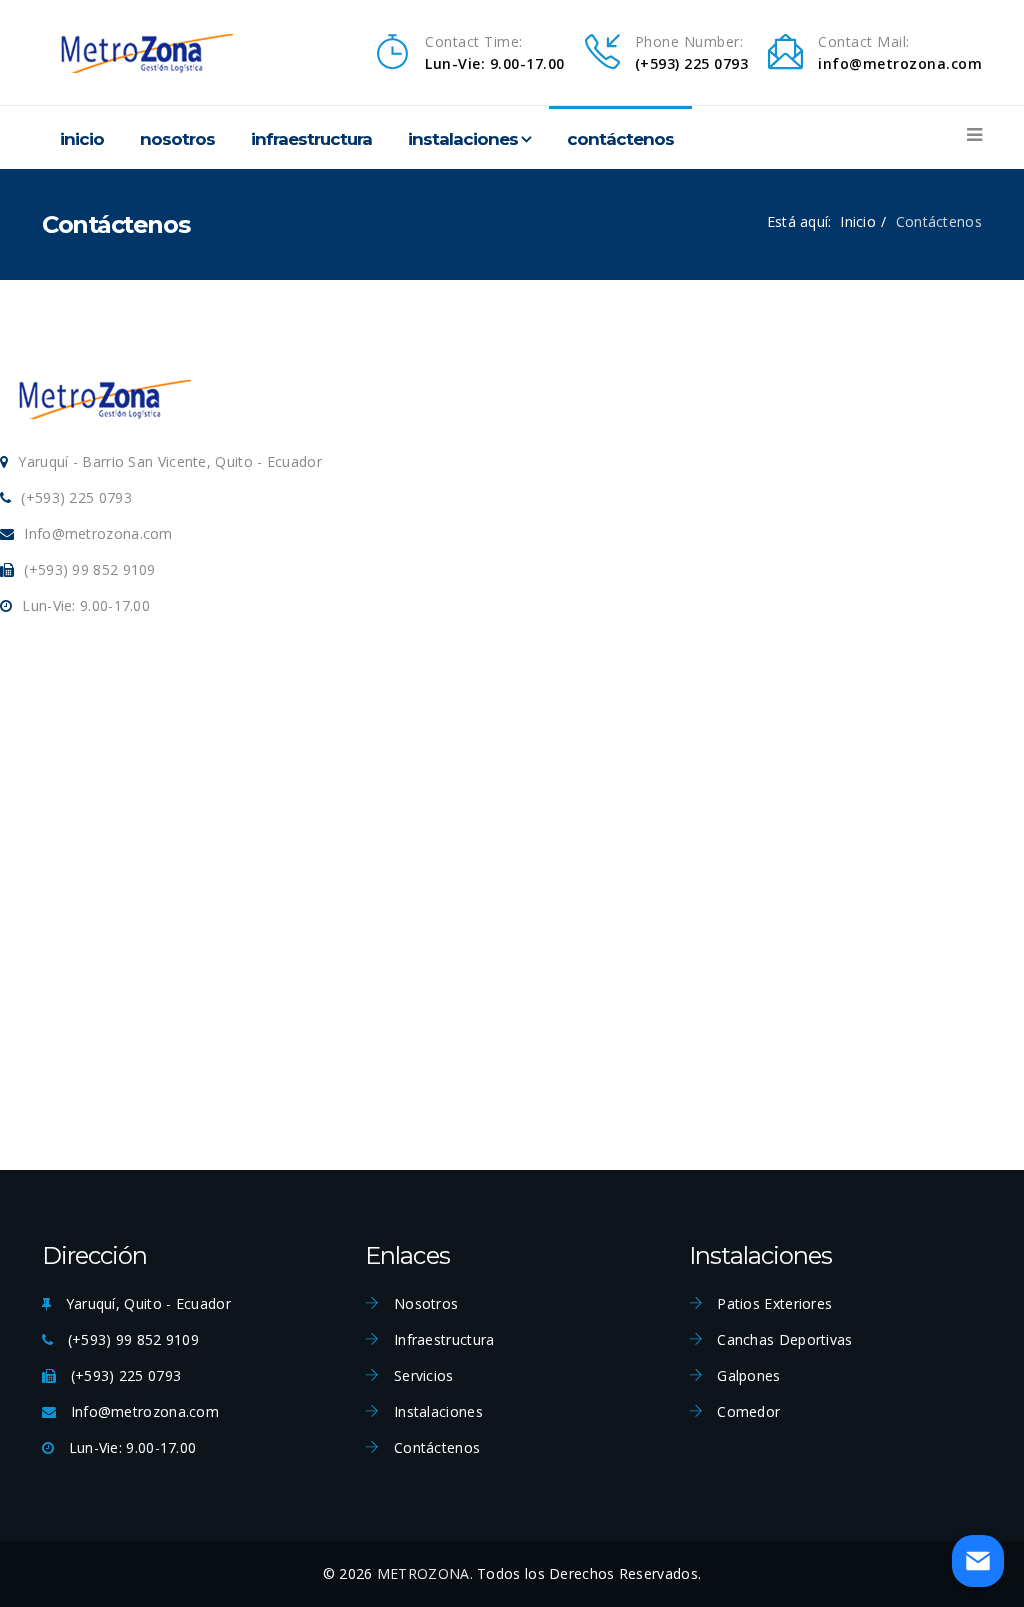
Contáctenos (620, 139)
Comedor (746, 1411)
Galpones (747, 1375)
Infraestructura (311, 139)
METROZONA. (425, 1573)
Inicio (82, 139)
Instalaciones (463, 139)
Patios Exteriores (772, 1303)
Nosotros (177, 139)
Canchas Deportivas (783, 1339)
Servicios (422, 1375)
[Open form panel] (978, 1561)
